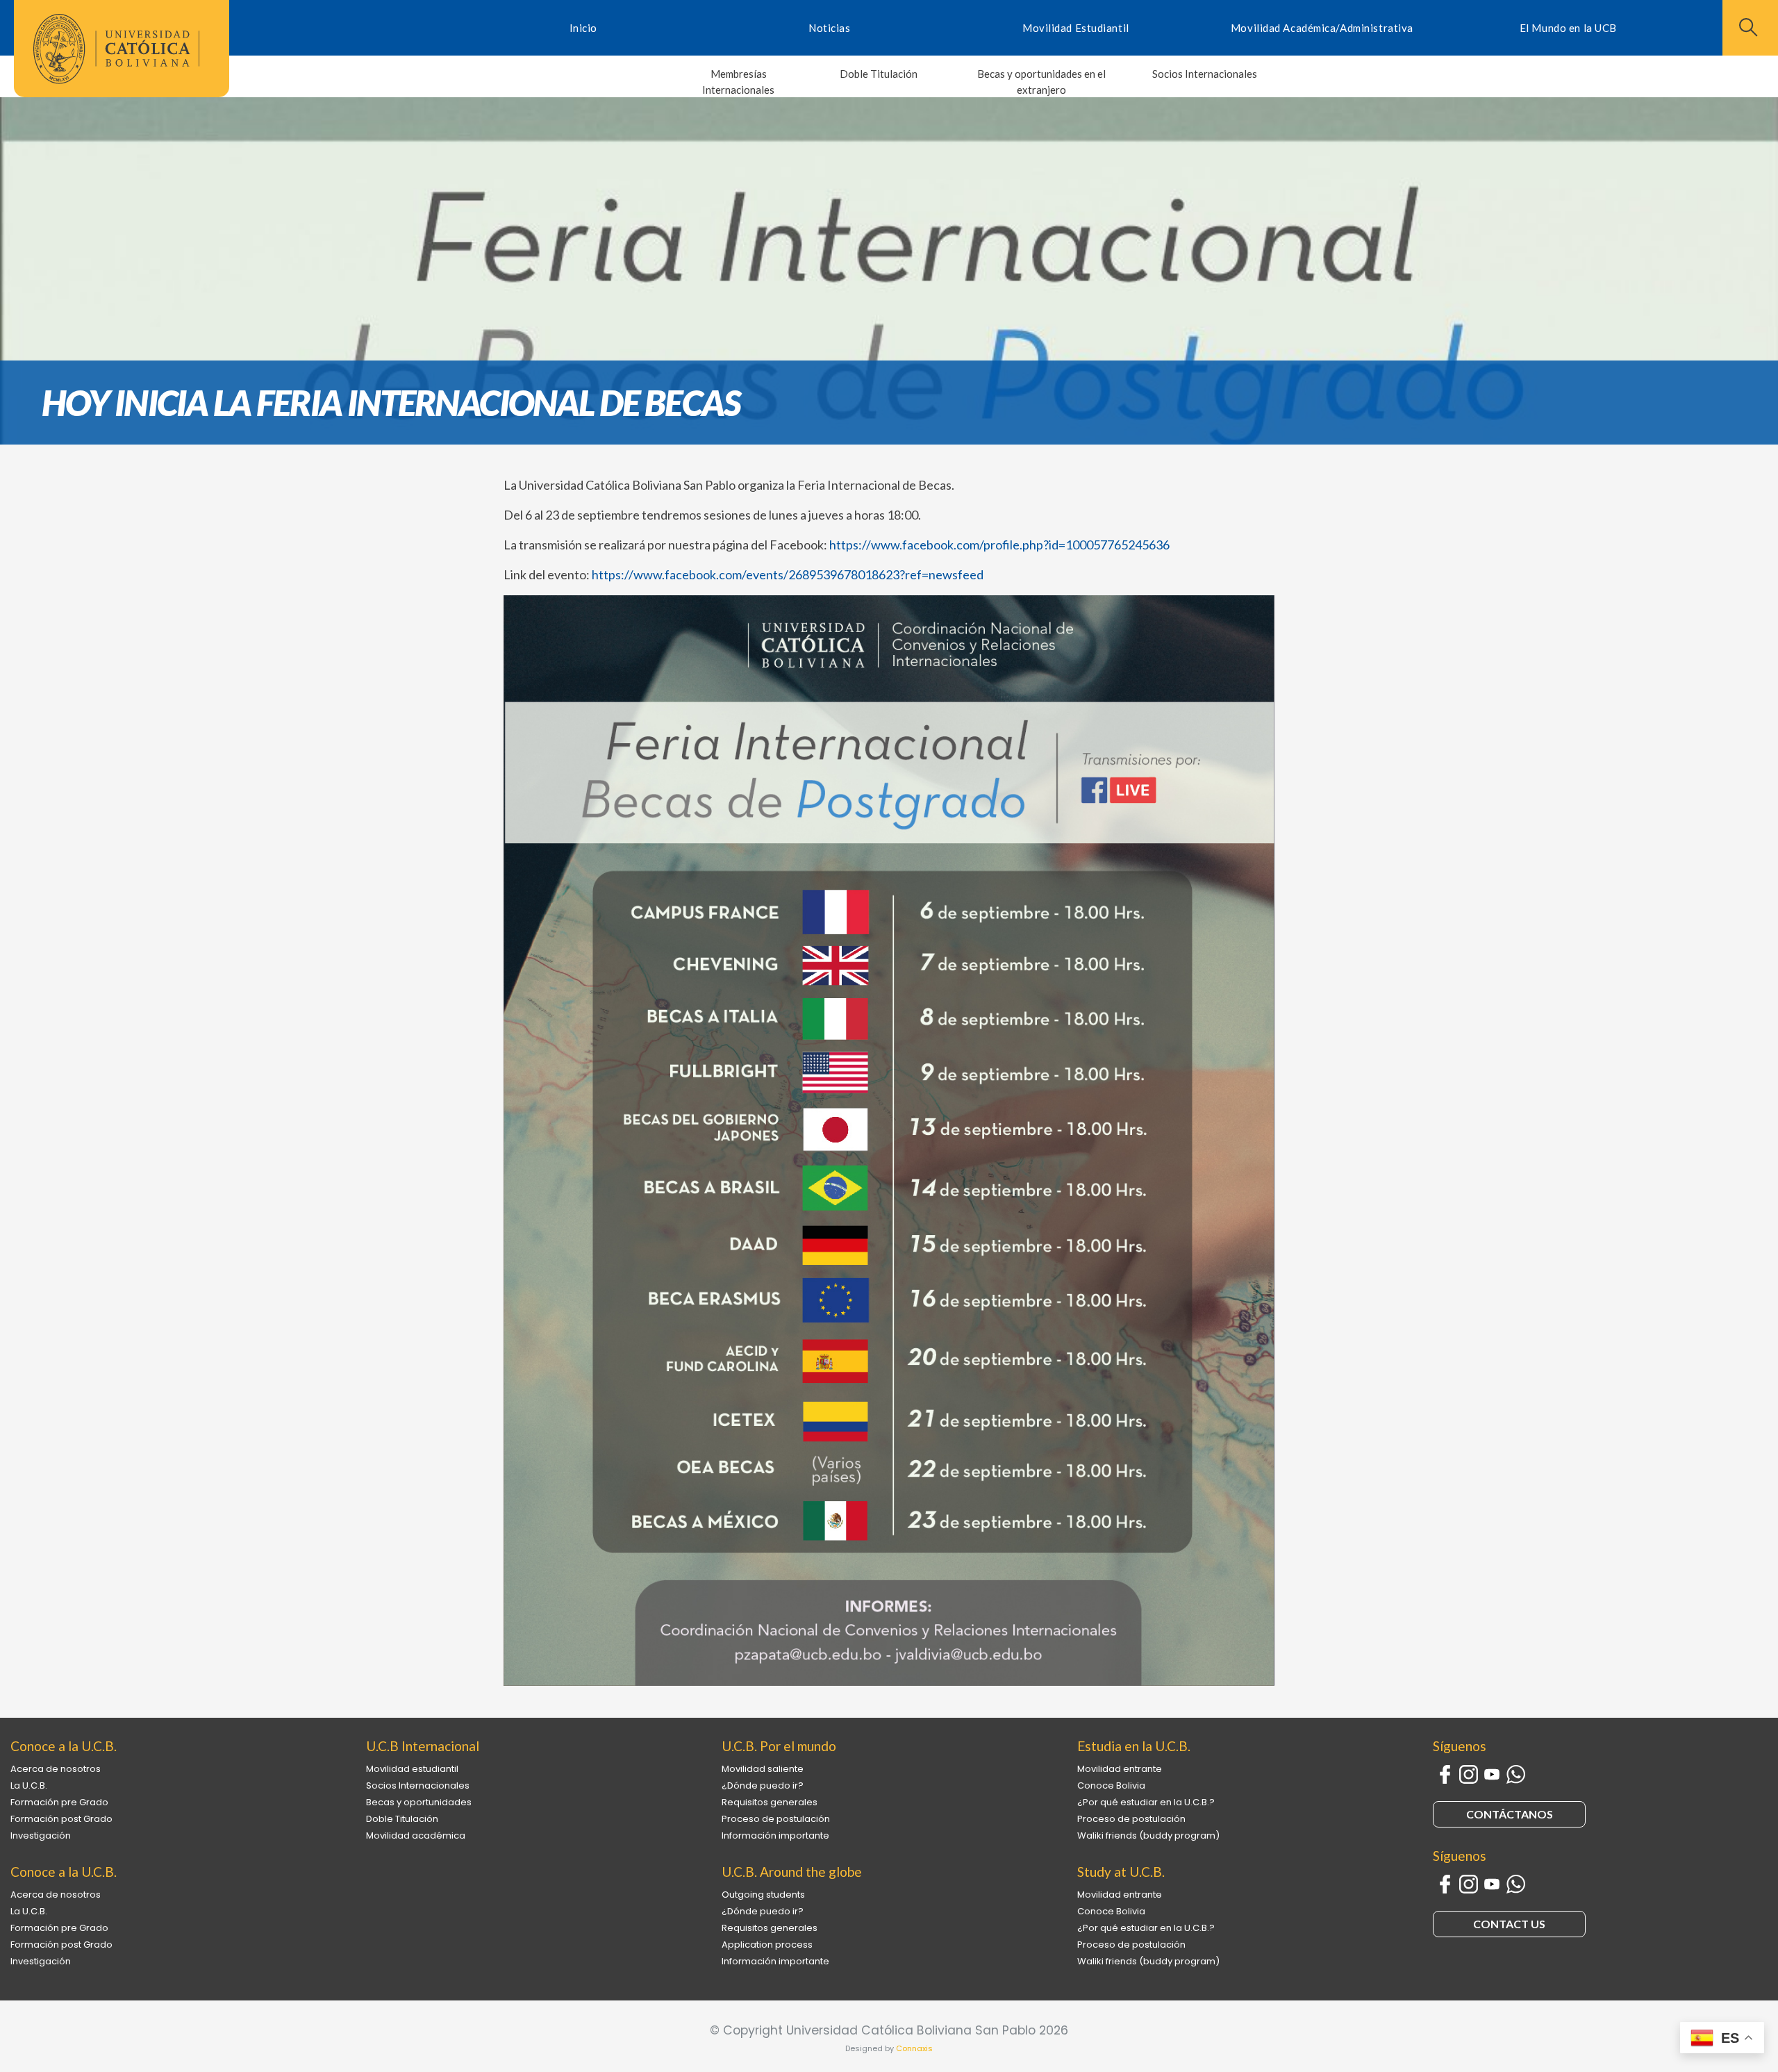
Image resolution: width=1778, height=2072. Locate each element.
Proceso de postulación (776, 1819)
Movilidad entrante (1120, 1769)
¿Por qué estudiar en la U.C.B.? (1146, 1802)
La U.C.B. (29, 1785)
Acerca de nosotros (56, 1769)
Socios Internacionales (1205, 74)
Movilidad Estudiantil (1076, 28)
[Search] (1747, 27)
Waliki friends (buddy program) (1148, 1835)
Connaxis (914, 2048)
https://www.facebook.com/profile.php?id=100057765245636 (999, 545)
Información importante (775, 1835)
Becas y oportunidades (419, 1802)
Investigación (41, 1835)
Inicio (583, 28)
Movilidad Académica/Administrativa (1322, 28)
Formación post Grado (61, 1819)
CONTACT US (1509, 1924)
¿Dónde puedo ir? (763, 1785)
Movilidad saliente (763, 1769)
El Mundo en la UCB (1568, 28)
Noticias (829, 28)
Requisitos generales (770, 1802)
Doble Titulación (879, 74)
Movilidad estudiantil (412, 1769)
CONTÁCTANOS (1510, 1814)
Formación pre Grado (59, 1802)
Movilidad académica (416, 1835)
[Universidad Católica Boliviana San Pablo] (116, 49)
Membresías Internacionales (738, 82)
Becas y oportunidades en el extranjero (1041, 82)
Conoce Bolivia (1111, 1785)
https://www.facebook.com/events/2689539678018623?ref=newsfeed (788, 574)
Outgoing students (763, 1895)
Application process (767, 1945)
